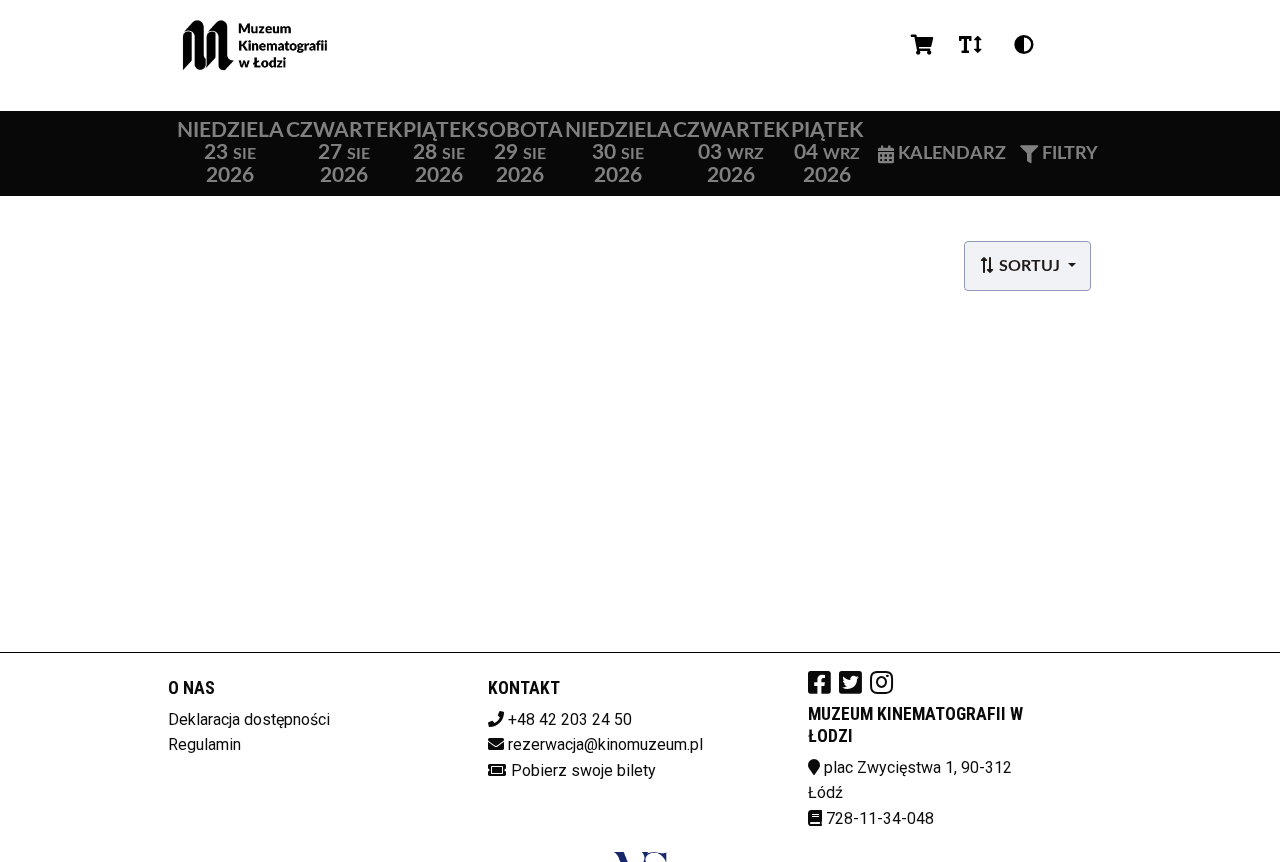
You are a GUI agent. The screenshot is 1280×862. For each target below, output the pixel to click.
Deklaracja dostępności (249, 719)
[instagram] (881, 682)
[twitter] (850, 682)
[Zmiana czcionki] (970, 45)
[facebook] (819, 682)
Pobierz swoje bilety (583, 770)
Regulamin (204, 744)
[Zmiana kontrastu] (1024, 45)
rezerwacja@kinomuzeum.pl (605, 744)
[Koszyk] (919, 45)
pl (1075, 45)
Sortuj (1029, 266)
